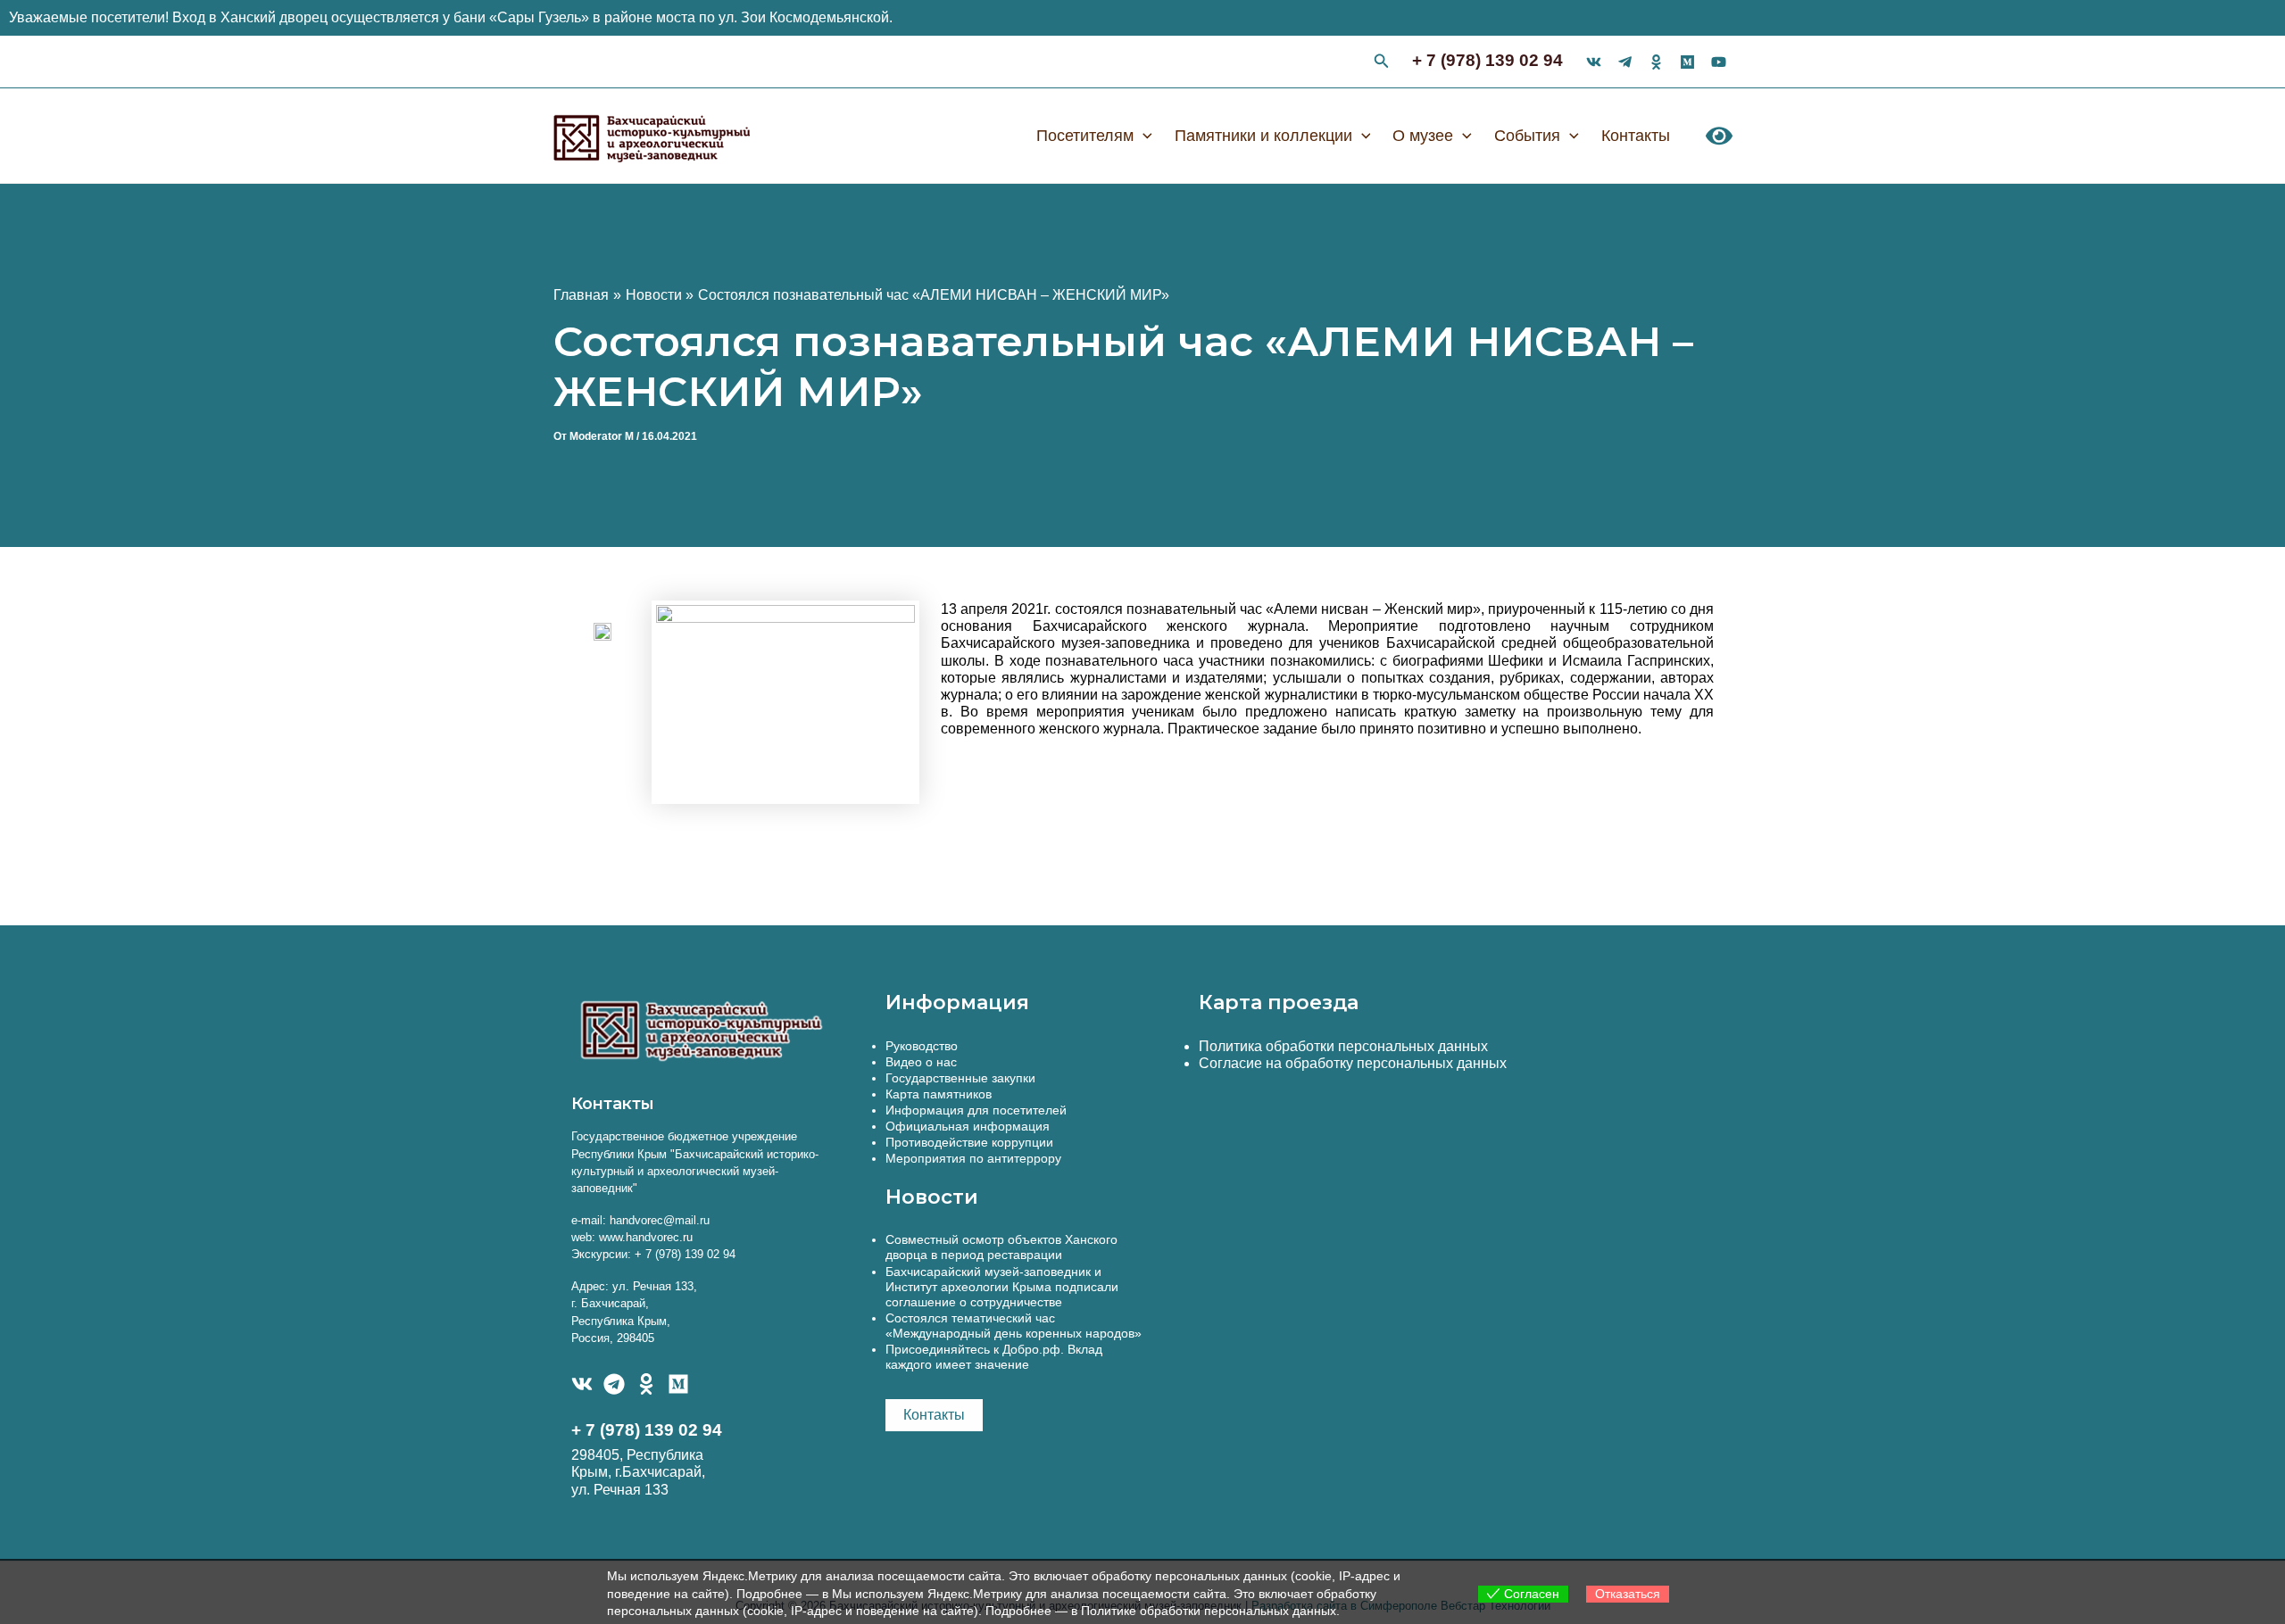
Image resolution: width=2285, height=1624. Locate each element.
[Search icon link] (1382, 63)
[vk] (1594, 62)
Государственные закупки (960, 1078)
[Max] (1687, 62)
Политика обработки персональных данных (1343, 1046)
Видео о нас (921, 1062)
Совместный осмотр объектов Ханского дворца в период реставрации (1001, 1247)
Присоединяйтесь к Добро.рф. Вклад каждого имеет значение (994, 1357)
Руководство (922, 1046)
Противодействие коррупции (969, 1142)
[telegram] (1625, 62)
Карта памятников (939, 1094)
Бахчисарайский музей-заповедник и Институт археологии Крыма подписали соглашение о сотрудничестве (1002, 1287)
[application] (1143, 136)
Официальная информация (968, 1126)
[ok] (1656, 62)
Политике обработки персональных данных (1209, 1611)
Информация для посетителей (976, 1110)
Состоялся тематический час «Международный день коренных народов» (1014, 1326)
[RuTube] (1719, 62)
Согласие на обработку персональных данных (1353, 1063)
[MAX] (678, 1384)
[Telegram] (614, 1384)
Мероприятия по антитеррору (973, 1158)
